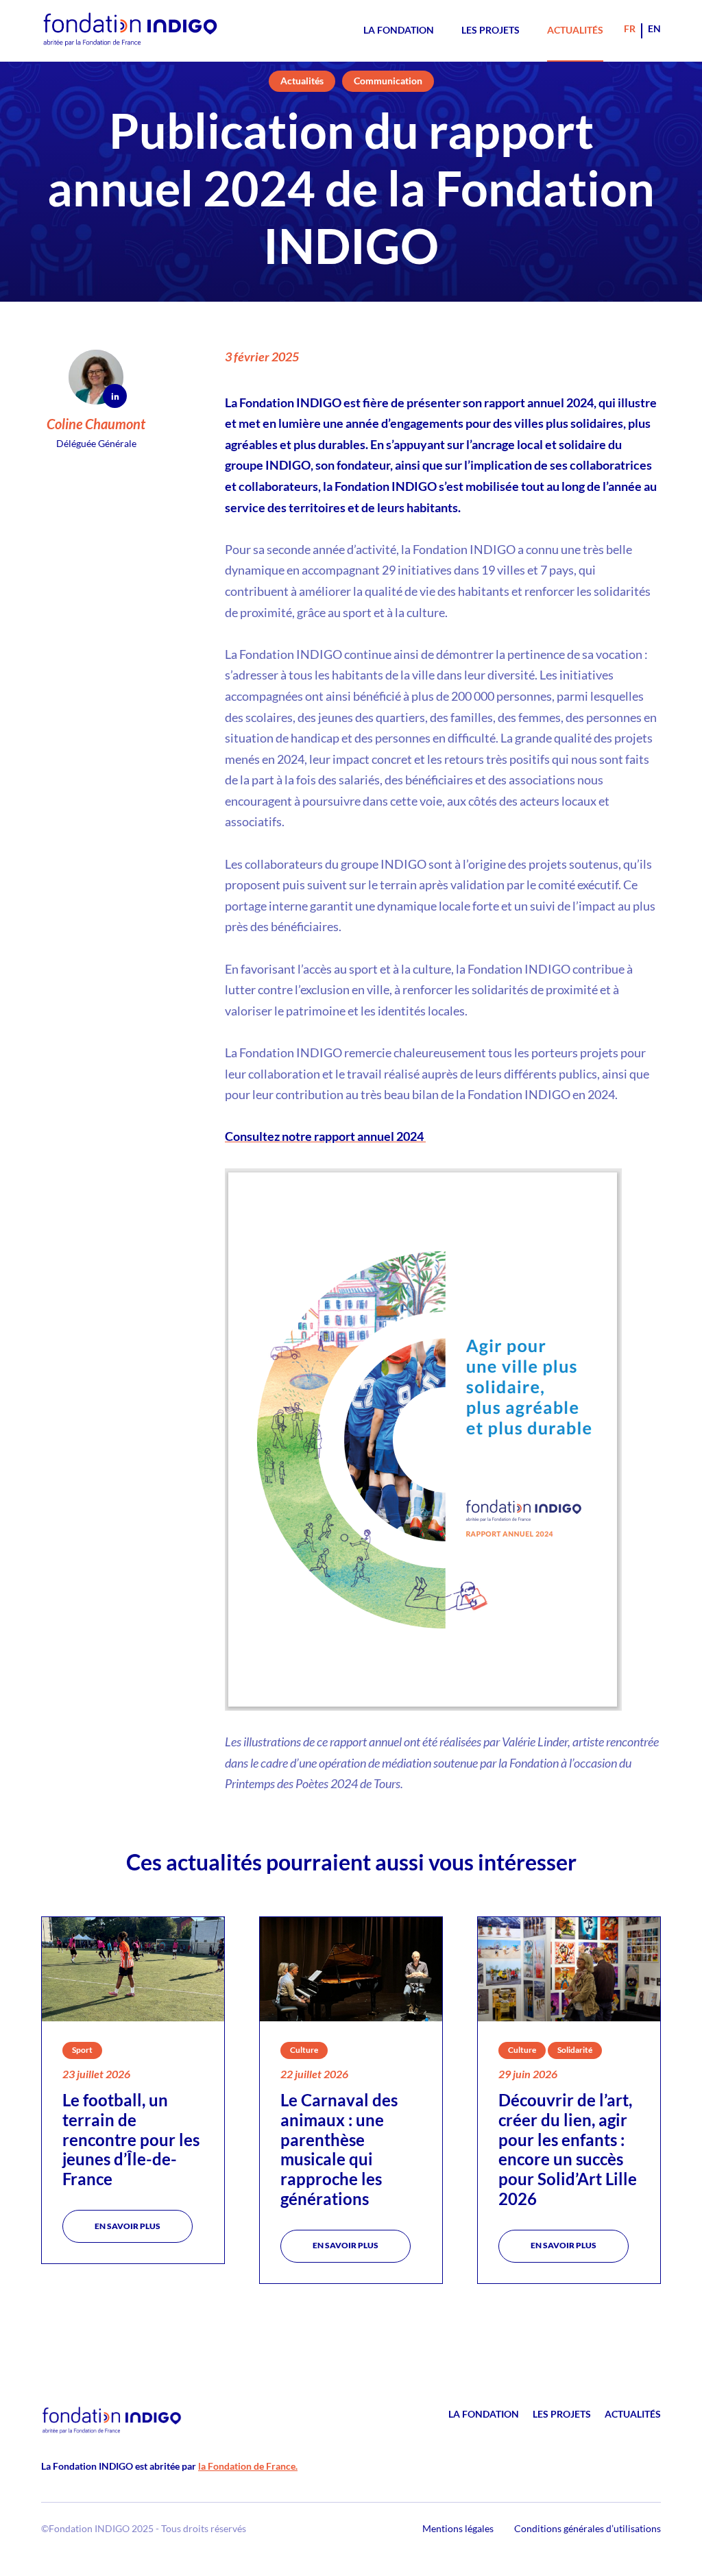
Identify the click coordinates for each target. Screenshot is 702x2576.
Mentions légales (458, 2528)
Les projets (491, 30)
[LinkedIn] (115, 396)
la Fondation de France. (248, 2466)
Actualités (575, 30)
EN (654, 28)
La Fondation (399, 30)
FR (630, 28)
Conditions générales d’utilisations (588, 2528)
